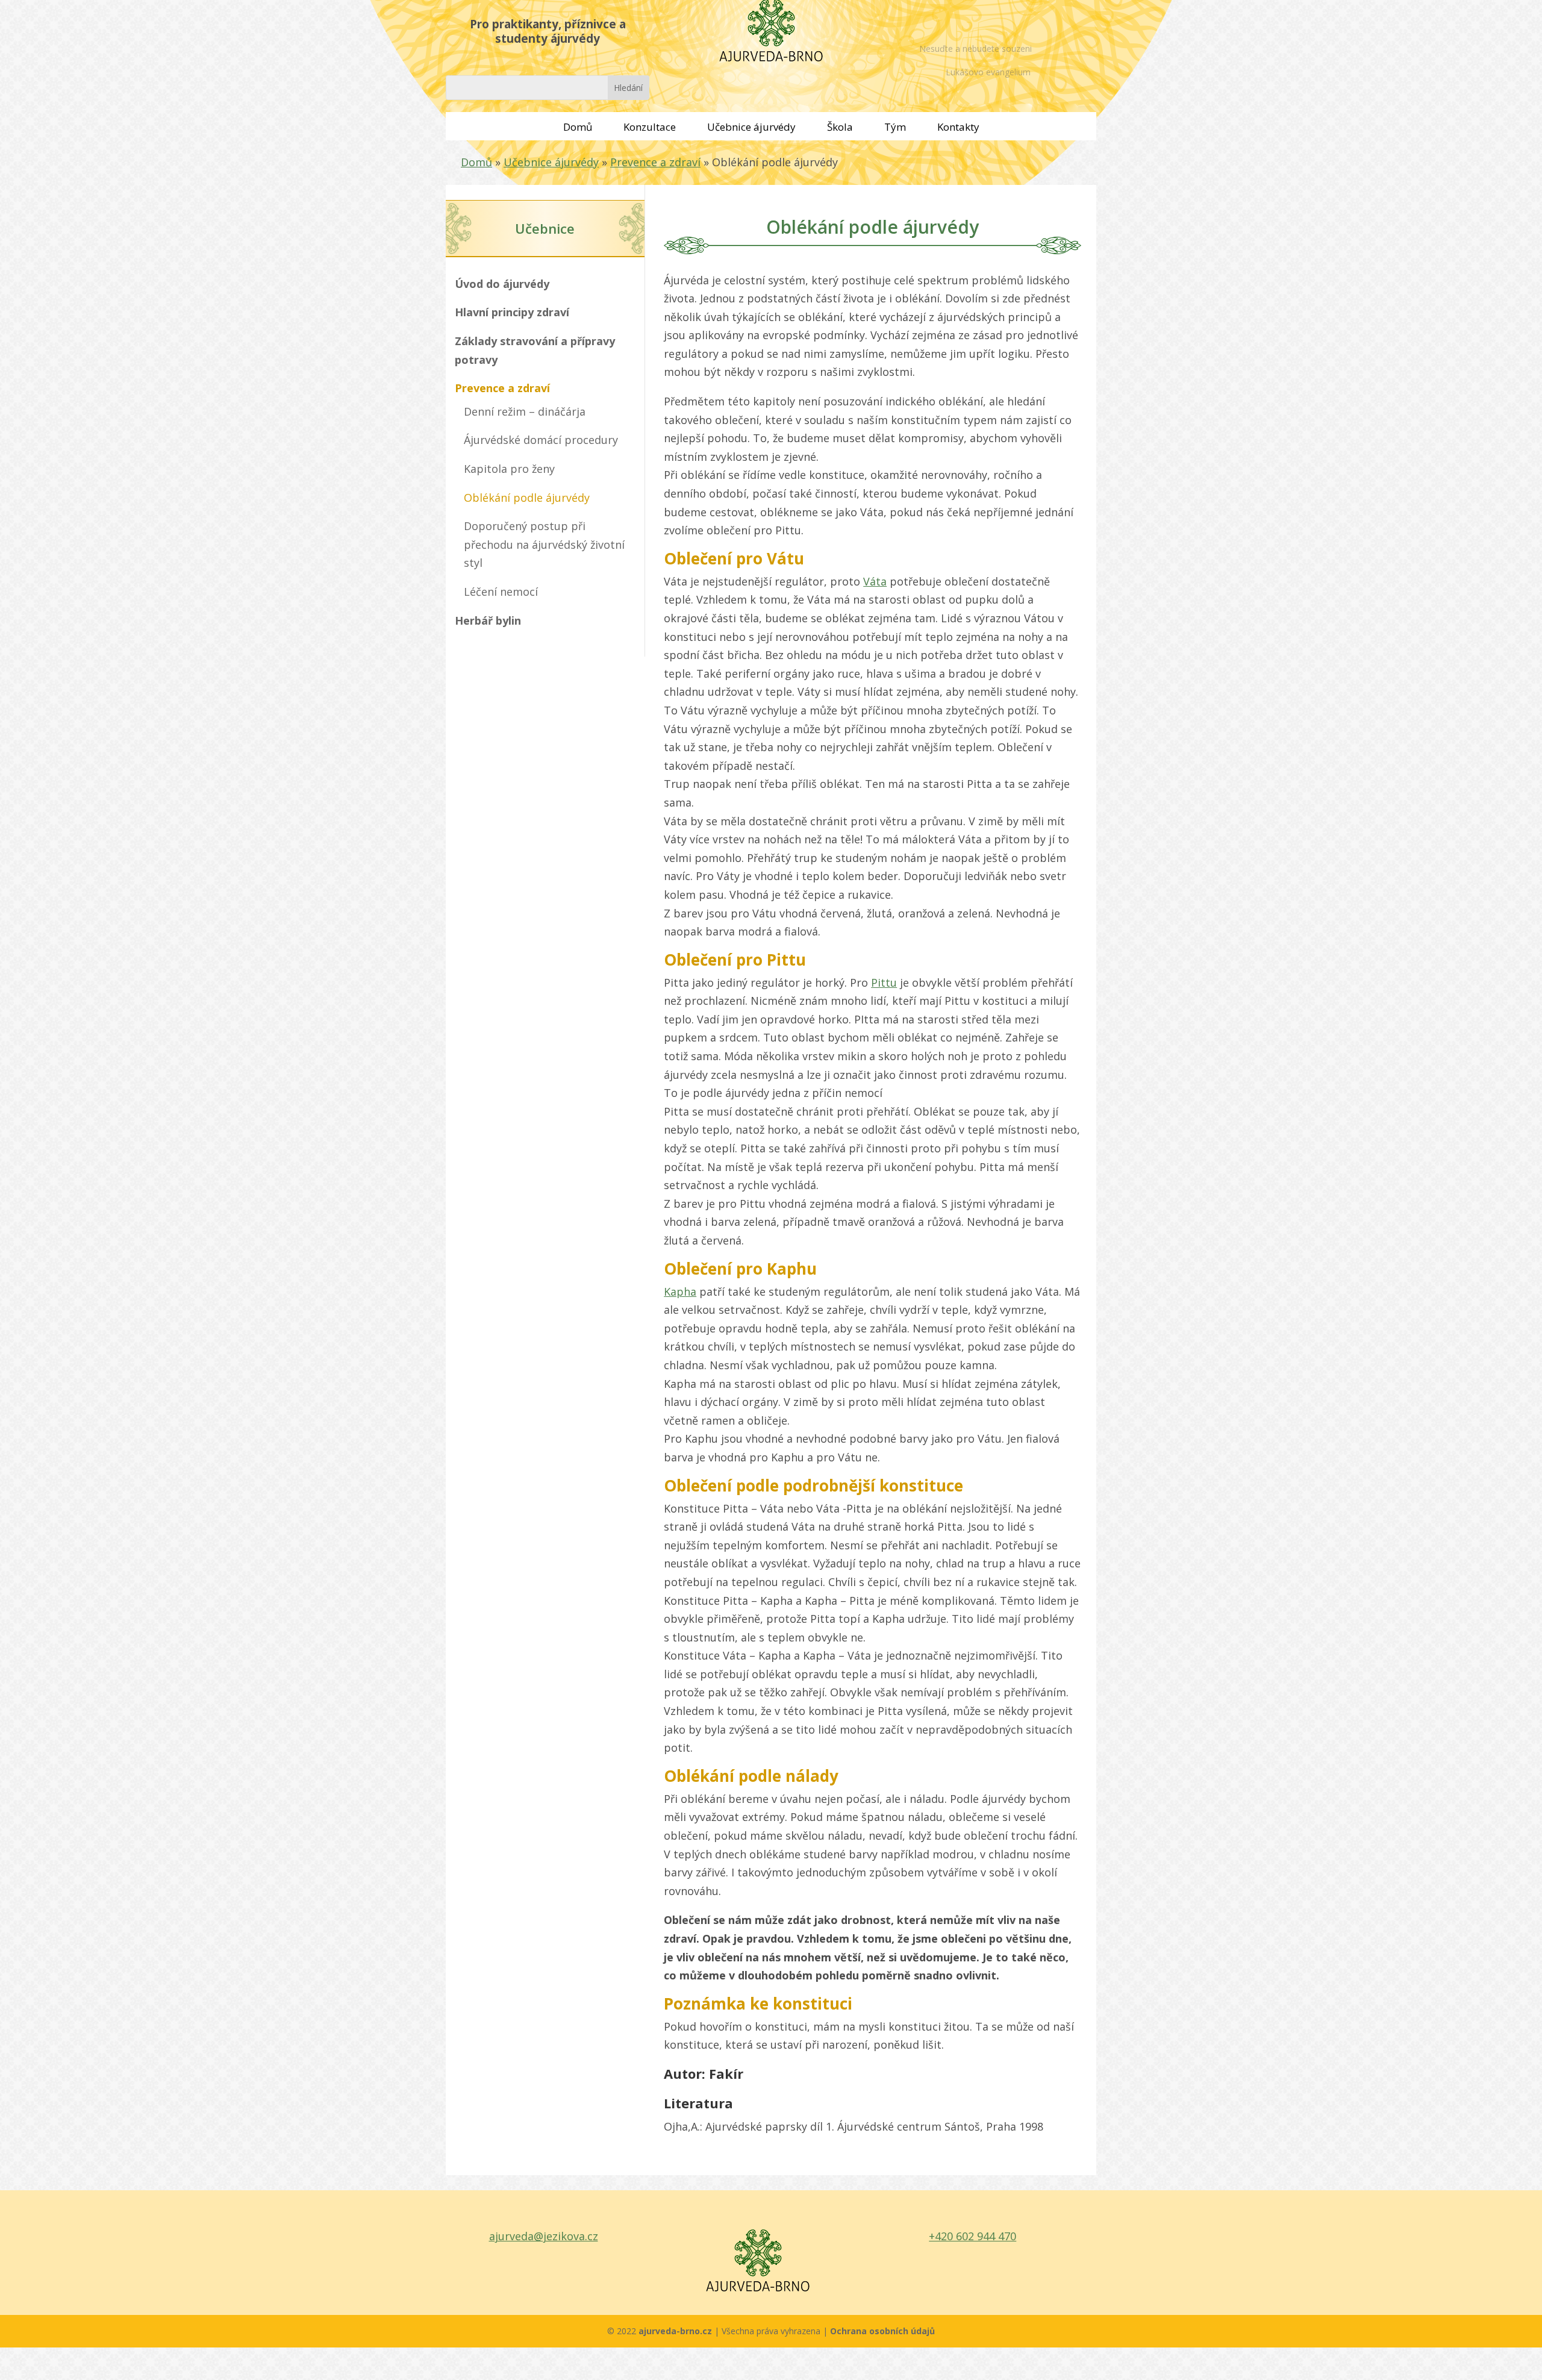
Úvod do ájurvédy (502, 284)
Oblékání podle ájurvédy (527, 498)
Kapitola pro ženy (509, 469)
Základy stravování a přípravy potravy (535, 350)
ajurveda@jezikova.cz (544, 2236)
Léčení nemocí (501, 592)
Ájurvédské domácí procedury (541, 440)
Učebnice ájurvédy (751, 127)
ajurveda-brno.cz (676, 2331)
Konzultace (650, 127)
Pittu (884, 982)
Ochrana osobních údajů (882, 2331)
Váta (875, 581)
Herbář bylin (488, 620)
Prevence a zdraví (655, 162)
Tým (895, 127)
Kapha (680, 1292)
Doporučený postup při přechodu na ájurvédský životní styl (544, 544)
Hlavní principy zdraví (512, 312)
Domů (578, 127)
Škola (840, 127)
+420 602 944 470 (972, 2236)
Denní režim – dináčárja (525, 411)
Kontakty (958, 127)
